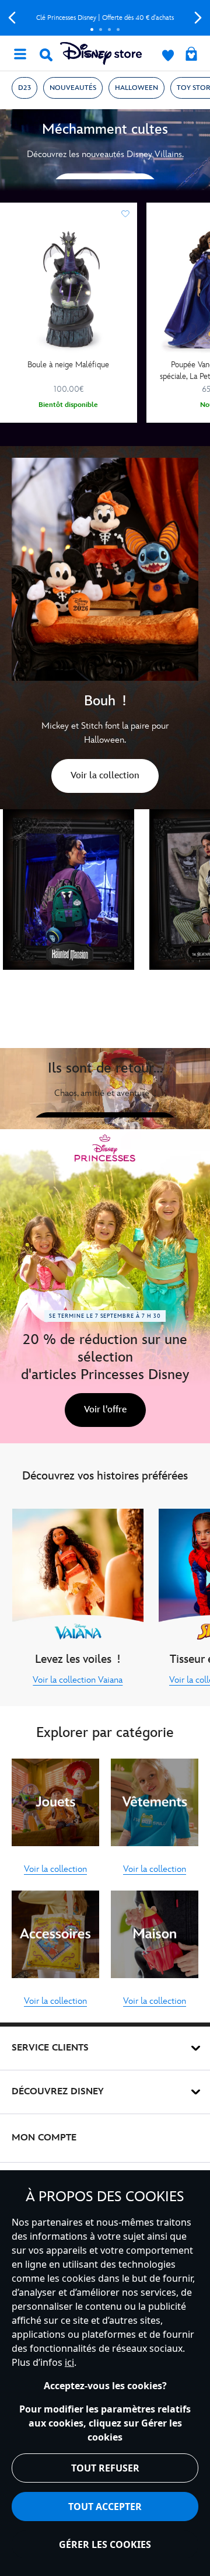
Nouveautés (73, 88)
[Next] (198, 18)
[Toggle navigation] (20, 53)
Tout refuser (105, 2468)
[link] (105, 778)
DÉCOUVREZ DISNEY (58, 2092)
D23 (24, 88)
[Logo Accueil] (101, 53)
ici (69, 2362)
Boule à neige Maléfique (68, 365)
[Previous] (12, 18)
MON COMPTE (44, 2138)
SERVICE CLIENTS (50, 2048)
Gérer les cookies (105, 2544)
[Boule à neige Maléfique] (69, 290)
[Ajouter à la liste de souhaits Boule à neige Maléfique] (125, 214)
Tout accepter (105, 2507)
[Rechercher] (46, 55)
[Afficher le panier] (191, 55)
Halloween (136, 88)
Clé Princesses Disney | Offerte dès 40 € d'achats (105, 18)
